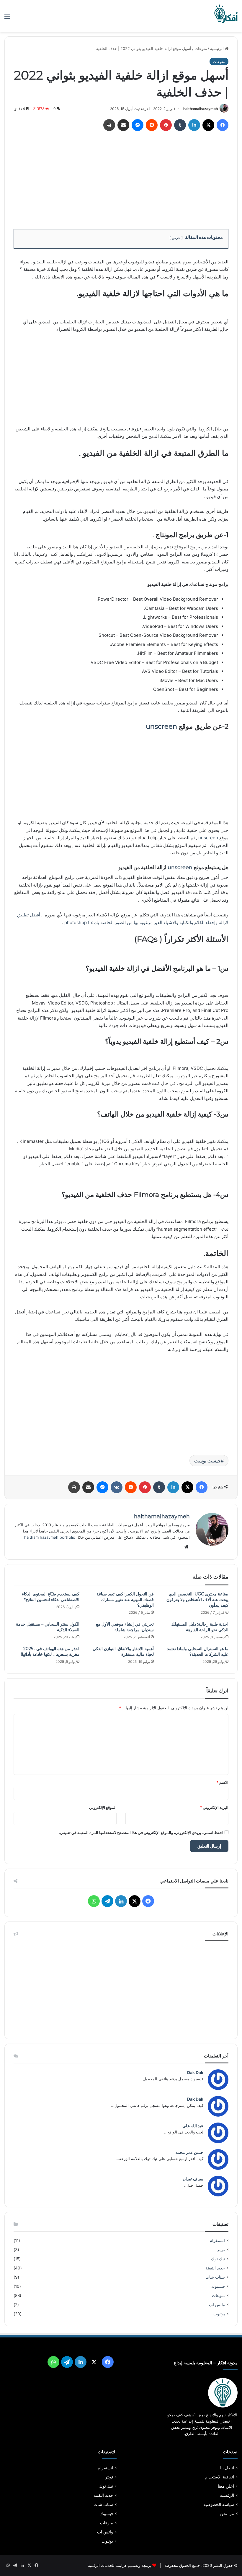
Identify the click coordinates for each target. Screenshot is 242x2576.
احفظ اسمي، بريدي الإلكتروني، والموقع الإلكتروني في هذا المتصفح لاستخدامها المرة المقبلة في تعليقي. (141, 1833)
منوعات (201, 48)
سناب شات (215, 2277)
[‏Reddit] (152, 125)
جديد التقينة (215, 2268)
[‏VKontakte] (117, 1487)
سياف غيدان (193, 2179)
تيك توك (218, 2259)
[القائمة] (7, 18)
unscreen (161, 726)
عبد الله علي (193, 2126)
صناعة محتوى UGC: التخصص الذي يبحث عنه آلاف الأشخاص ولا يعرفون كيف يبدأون (197, 1600)
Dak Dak (195, 2072)
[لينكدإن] (194, 125)
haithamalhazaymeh (201, 109)
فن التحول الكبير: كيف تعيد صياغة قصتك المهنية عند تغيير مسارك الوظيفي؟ (125, 1600)
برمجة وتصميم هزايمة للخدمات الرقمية (120, 2565)
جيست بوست (207, 1461)
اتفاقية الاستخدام (219, 2477)
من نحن (227, 2514)
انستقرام (217, 2240)
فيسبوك (218, 2286)
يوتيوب (219, 2314)
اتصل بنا (227, 2468)
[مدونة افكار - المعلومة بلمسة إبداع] (226, 16)
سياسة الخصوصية (219, 2504)
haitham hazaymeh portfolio (50, 1537)
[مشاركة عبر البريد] (123, 125)
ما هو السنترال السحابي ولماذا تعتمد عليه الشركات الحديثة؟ (198, 1651)
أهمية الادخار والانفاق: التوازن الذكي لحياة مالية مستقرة (123, 1651)
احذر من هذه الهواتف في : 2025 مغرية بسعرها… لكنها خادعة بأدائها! (50, 1651)
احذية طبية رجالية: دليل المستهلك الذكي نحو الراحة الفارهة (200, 1627)
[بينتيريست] (166, 125)
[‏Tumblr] (180, 125)
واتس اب (217, 2305)
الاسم (222, 1782)
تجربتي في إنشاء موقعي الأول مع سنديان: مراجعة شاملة (125, 1627)
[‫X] (208, 125)
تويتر (221, 2250)
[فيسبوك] (223, 125)
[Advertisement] (121, 178)
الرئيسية (218, 48)
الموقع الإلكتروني (103, 1807)
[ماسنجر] (138, 125)
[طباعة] (109, 125)
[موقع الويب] (186, 1547)
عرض (176, 238)
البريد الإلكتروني (214, 1807)
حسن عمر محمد (189, 2152)
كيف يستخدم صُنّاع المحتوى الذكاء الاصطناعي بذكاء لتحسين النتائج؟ (51, 1597)
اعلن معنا (226, 2486)
